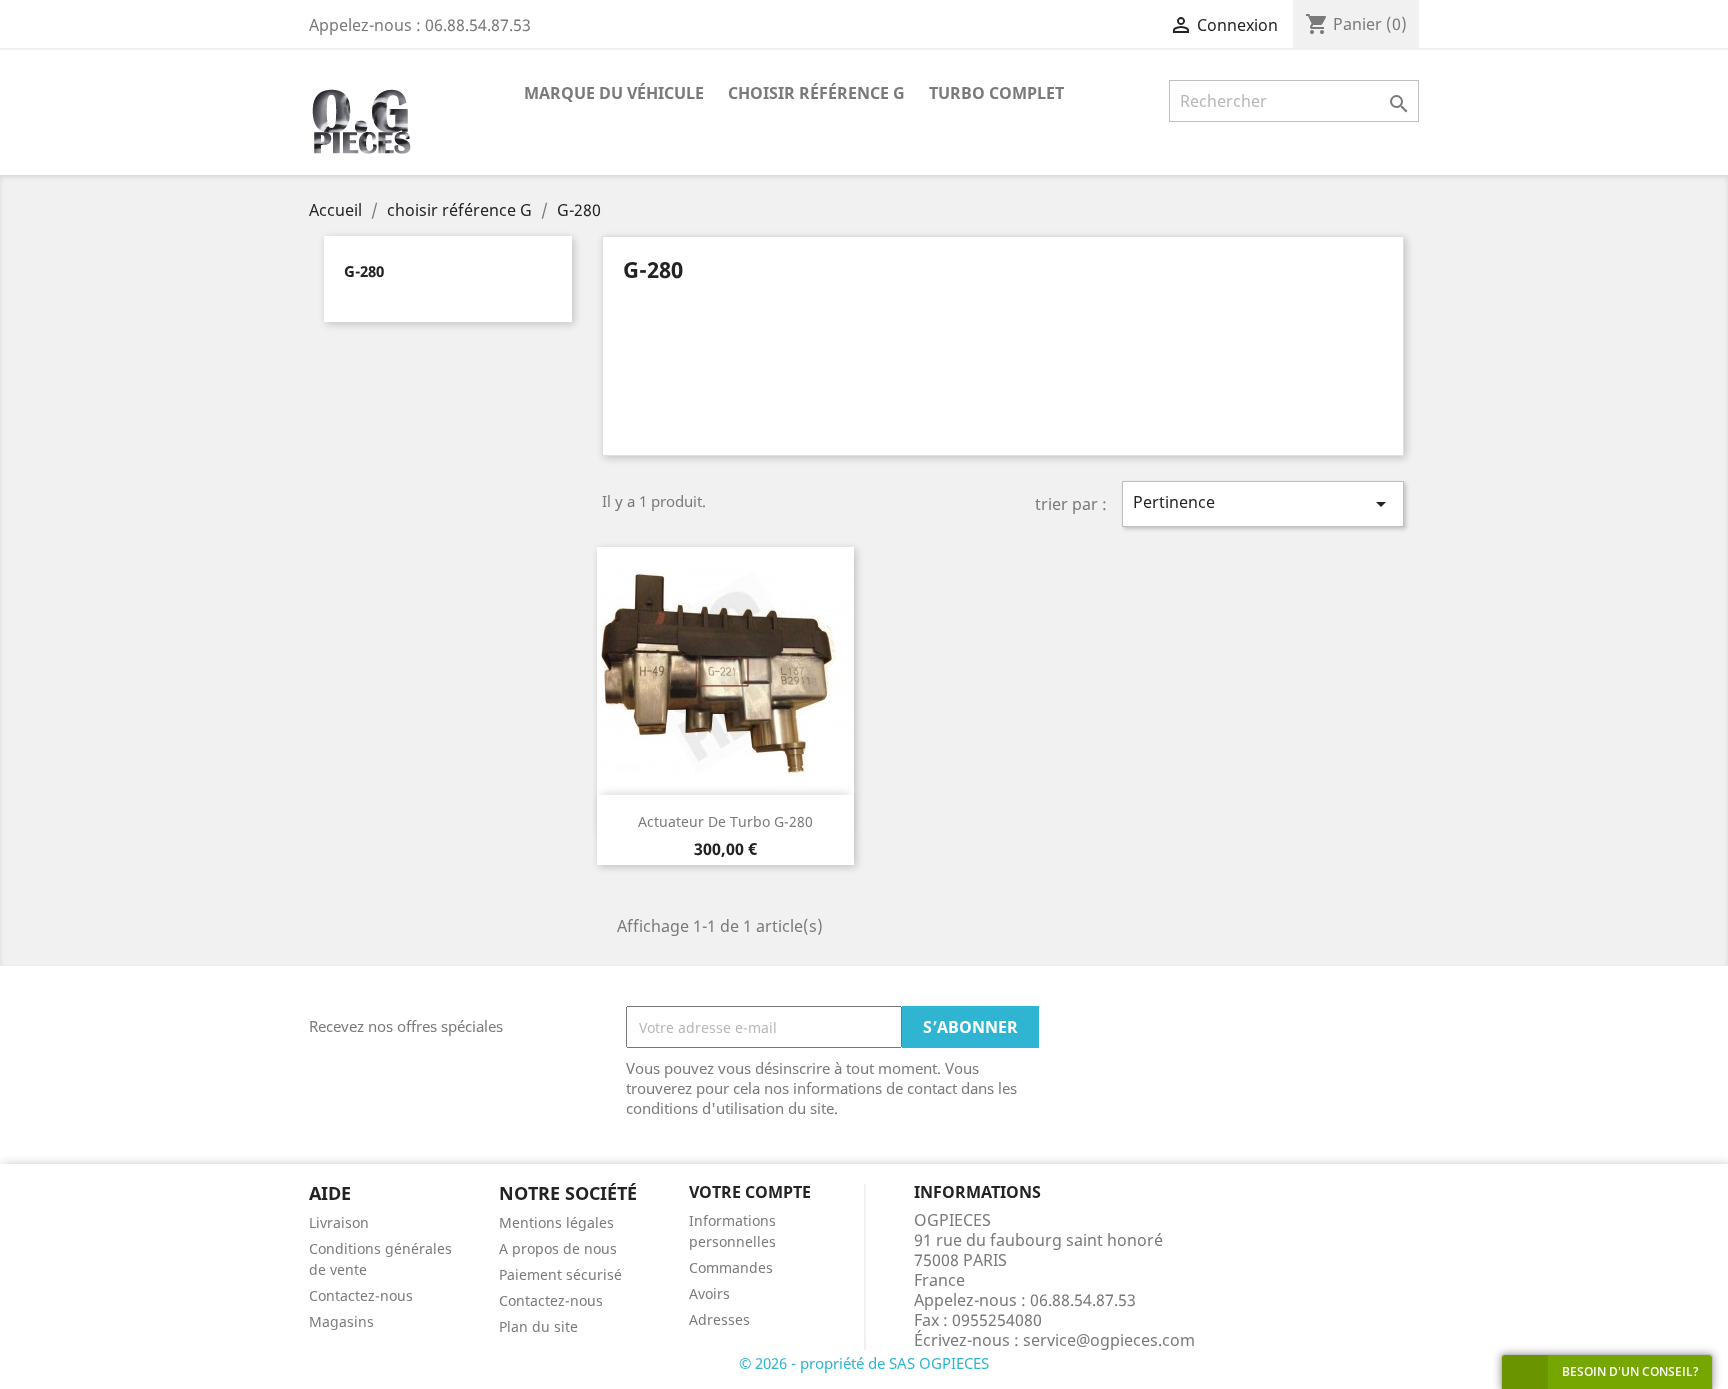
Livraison (339, 1222)
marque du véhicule (614, 93)
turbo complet (996, 93)
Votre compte (750, 1192)
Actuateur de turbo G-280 (725, 821)
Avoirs (709, 1293)
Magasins (341, 1321)
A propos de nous (558, 1248)
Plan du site (538, 1326)
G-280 (364, 271)
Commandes (731, 1267)
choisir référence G (816, 93)
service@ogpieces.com (1109, 1340)
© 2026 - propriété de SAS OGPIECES (864, 1363)
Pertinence (1263, 503)
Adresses (719, 1319)
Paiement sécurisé (560, 1274)
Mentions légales (556, 1222)
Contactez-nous (361, 1295)
